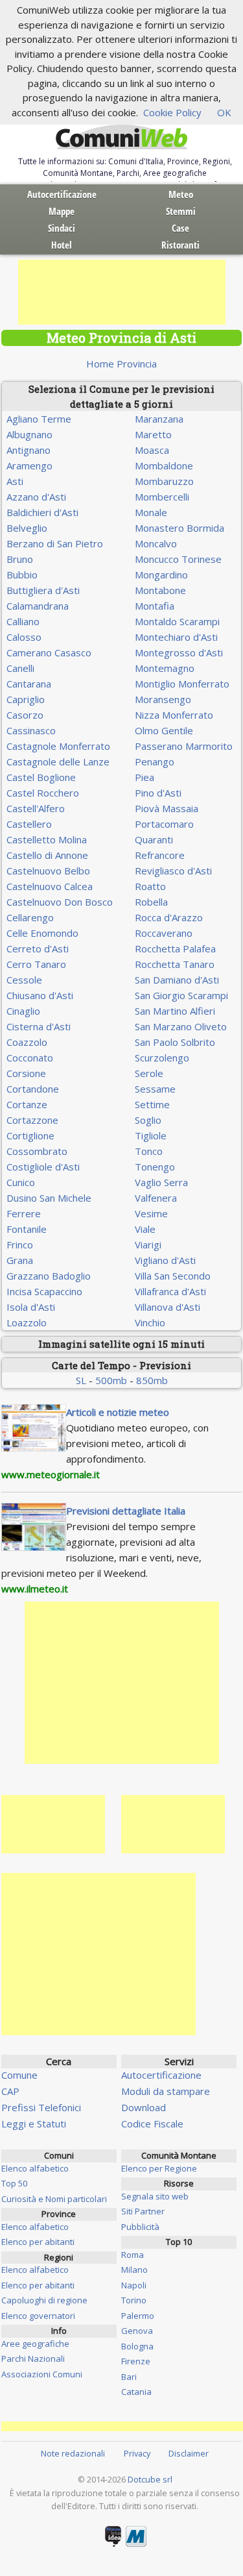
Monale (151, 512)
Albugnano (29, 434)
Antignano (29, 450)
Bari (129, 2377)
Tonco (149, 1151)
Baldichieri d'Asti (42, 512)
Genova (137, 2331)
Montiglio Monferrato (182, 684)
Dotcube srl (150, 2479)
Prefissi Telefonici (41, 2107)
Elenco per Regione (159, 2168)
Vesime (151, 1213)
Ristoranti (180, 245)
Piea (145, 777)
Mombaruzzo (164, 481)
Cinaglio (23, 1011)
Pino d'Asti (158, 793)
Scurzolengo (162, 1058)
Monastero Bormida (179, 528)
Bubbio (22, 575)
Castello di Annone (47, 855)
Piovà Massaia (167, 808)
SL (81, 1380)
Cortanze (27, 1104)
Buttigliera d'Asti (43, 590)
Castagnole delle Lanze (58, 762)
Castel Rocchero (43, 793)
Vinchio (150, 1322)
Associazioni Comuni (42, 2374)
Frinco (20, 1245)
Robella (151, 902)
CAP (10, 2091)
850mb (152, 1380)
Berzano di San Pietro (55, 543)
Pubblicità (140, 2227)
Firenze (136, 2361)
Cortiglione (30, 1135)
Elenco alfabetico (35, 2168)
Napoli (134, 2285)
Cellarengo (30, 917)
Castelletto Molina (47, 839)
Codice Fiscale (152, 2124)
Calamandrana (38, 606)
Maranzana (159, 419)
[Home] (122, 138)
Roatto (150, 886)
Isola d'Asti (31, 1307)
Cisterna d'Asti (39, 1026)
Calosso (24, 637)
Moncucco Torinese (178, 559)
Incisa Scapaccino (44, 1291)
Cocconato (30, 1058)
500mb (111, 1380)
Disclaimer (189, 2453)
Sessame (155, 1089)
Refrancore (160, 855)
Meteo (181, 194)
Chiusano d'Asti (40, 995)
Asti (15, 481)
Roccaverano (164, 933)
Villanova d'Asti (168, 1307)
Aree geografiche (35, 2344)
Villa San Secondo (173, 1276)
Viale (145, 1229)
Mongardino (161, 575)
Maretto (153, 434)
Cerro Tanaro (36, 964)
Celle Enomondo (42, 933)
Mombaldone (164, 465)
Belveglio (27, 528)
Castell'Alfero (36, 808)
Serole (149, 1073)
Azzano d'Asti (36, 497)
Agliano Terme (39, 419)
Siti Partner (143, 2211)
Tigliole (151, 1135)
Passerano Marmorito (184, 746)
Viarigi (148, 1245)
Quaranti (154, 839)
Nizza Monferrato (174, 715)
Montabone (160, 590)
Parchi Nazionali (33, 2359)
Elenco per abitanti (38, 2242)
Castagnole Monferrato (58, 746)
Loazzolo (27, 1322)
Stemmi (181, 211)
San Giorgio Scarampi (181, 995)
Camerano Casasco (49, 652)
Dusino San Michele (49, 1198)
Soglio (148, 1120)
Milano (134, 2270)
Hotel (62, 245)
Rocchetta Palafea (175, 948)
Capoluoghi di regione (44, 2300)
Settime (152, 1104)
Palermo (138, 2316)
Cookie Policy (172, 112)
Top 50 (14, 2183)
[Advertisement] (122, 292)
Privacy (137, 2453)
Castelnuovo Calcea (50, 886)
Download (144, 2107)
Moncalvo (156, 543)
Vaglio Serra (161, 1182)
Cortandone (33, 1089)
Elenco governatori (38, 2316)
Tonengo (155, 1167)
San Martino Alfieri (175, 1011)
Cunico (21, 1182)
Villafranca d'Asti (170, 1291)
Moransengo (163, 699)
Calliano (23, 621)
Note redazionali (73, 2453)
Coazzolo (27, 1042)
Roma (133, 2255)
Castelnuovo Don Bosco (60, 902)
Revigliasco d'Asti (173, 871)
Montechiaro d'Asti (176, 637)
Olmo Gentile (164, 730)
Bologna (137, 2346)
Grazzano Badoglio (49, 1276)
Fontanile (27, 1229)
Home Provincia (121, 364)
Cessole (24, 980)
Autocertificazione (62, 194)
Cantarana (29, 684)
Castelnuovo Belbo (48, 871)
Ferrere (24, 1213)
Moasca (152, 450)
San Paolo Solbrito (175, 1042)
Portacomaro (164, 824)
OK (224, 112)
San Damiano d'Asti (177, 980)
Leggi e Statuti (34, 2124)
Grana (20, 1260)
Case (180, 228)
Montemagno (165, 668)
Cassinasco (31, 730)
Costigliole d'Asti (43, 1167)
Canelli (20, 668)
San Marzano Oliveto (181, 1026)
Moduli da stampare (166, 2091)
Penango (155, 762)
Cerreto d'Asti (38, 948)
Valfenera (156, 1198)
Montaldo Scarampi (177, 621)
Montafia (155, 606)
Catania (136, 2392)
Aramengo (29, 465)
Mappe (62, 211)
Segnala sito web (155, 2196)
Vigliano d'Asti (165, 1260)
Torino (134, 2300)
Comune (19, 2075)
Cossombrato (37, 1151)
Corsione (26, 1073)
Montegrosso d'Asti (179, 652)
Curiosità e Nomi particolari (54, 2199)
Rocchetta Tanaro (175, 964)
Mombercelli (162, 497)
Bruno (20, 559)
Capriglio (26, 699)
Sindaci (62, 228)
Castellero (29, 824)
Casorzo (25, 715)
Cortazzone (32, 1120)
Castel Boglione (41, 777)
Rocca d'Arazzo (169, 917)
